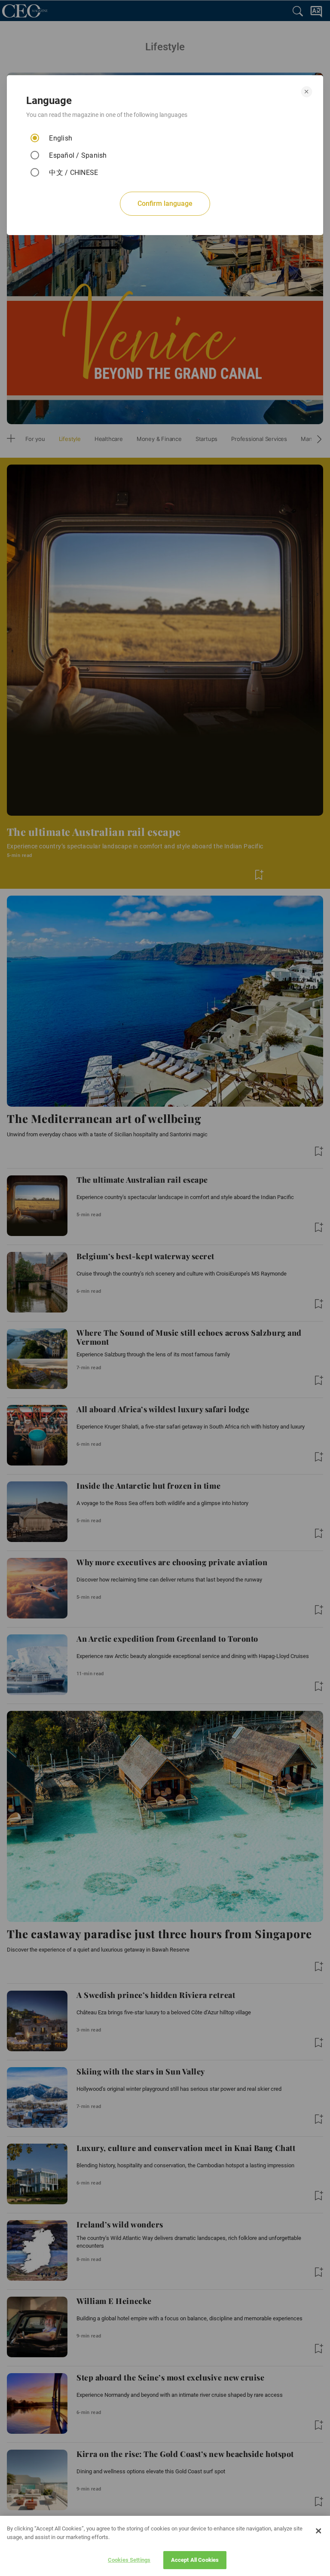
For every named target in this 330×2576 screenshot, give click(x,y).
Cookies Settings (129, 2560)
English (61, 138)
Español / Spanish (78, 155)
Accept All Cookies (195, 2560)
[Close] (318, 2531)
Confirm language (165, 203)
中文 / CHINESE (73, 173)
